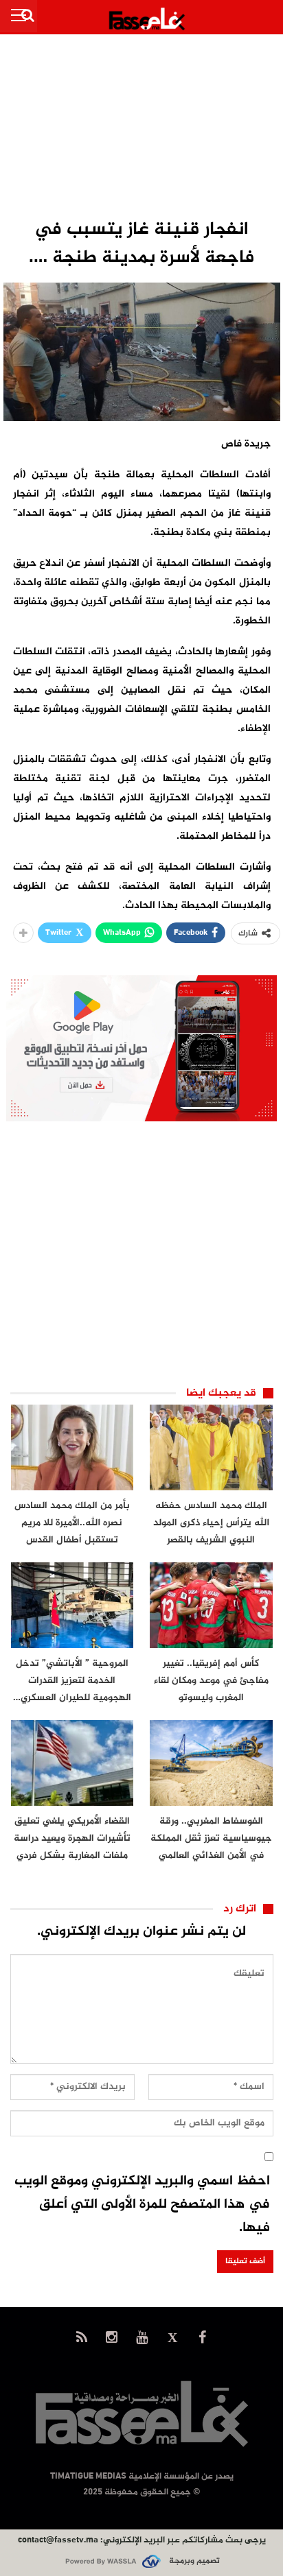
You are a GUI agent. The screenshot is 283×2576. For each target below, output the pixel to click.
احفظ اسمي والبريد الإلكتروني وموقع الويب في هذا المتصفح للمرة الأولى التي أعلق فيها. (142, 2205)
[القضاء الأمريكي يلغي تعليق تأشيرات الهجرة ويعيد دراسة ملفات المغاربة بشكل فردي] (72, 1763)
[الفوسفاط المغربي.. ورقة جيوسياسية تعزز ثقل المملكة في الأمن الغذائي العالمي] (211, 1763)
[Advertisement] (141, 128)
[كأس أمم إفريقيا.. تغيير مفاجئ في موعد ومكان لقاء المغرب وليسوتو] (211, 1605)
